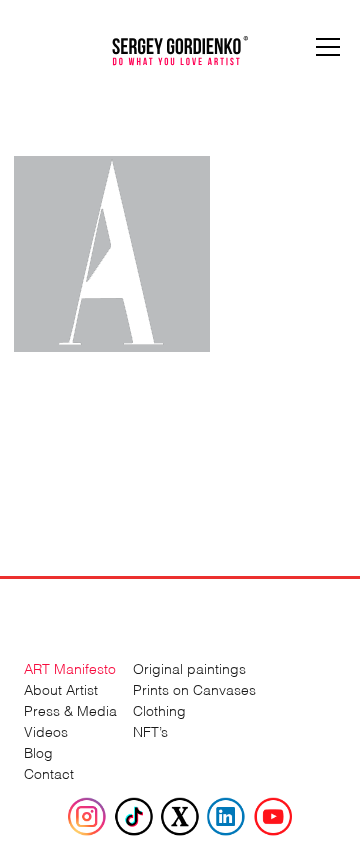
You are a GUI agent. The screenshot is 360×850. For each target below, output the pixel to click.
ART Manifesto (70, 667)
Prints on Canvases (194, 688)
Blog (38, 751)
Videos (46, 730)
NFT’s (150, 730)
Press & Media (70, 709)
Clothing (159, 709)
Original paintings (189, 667)
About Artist (61, 688)
